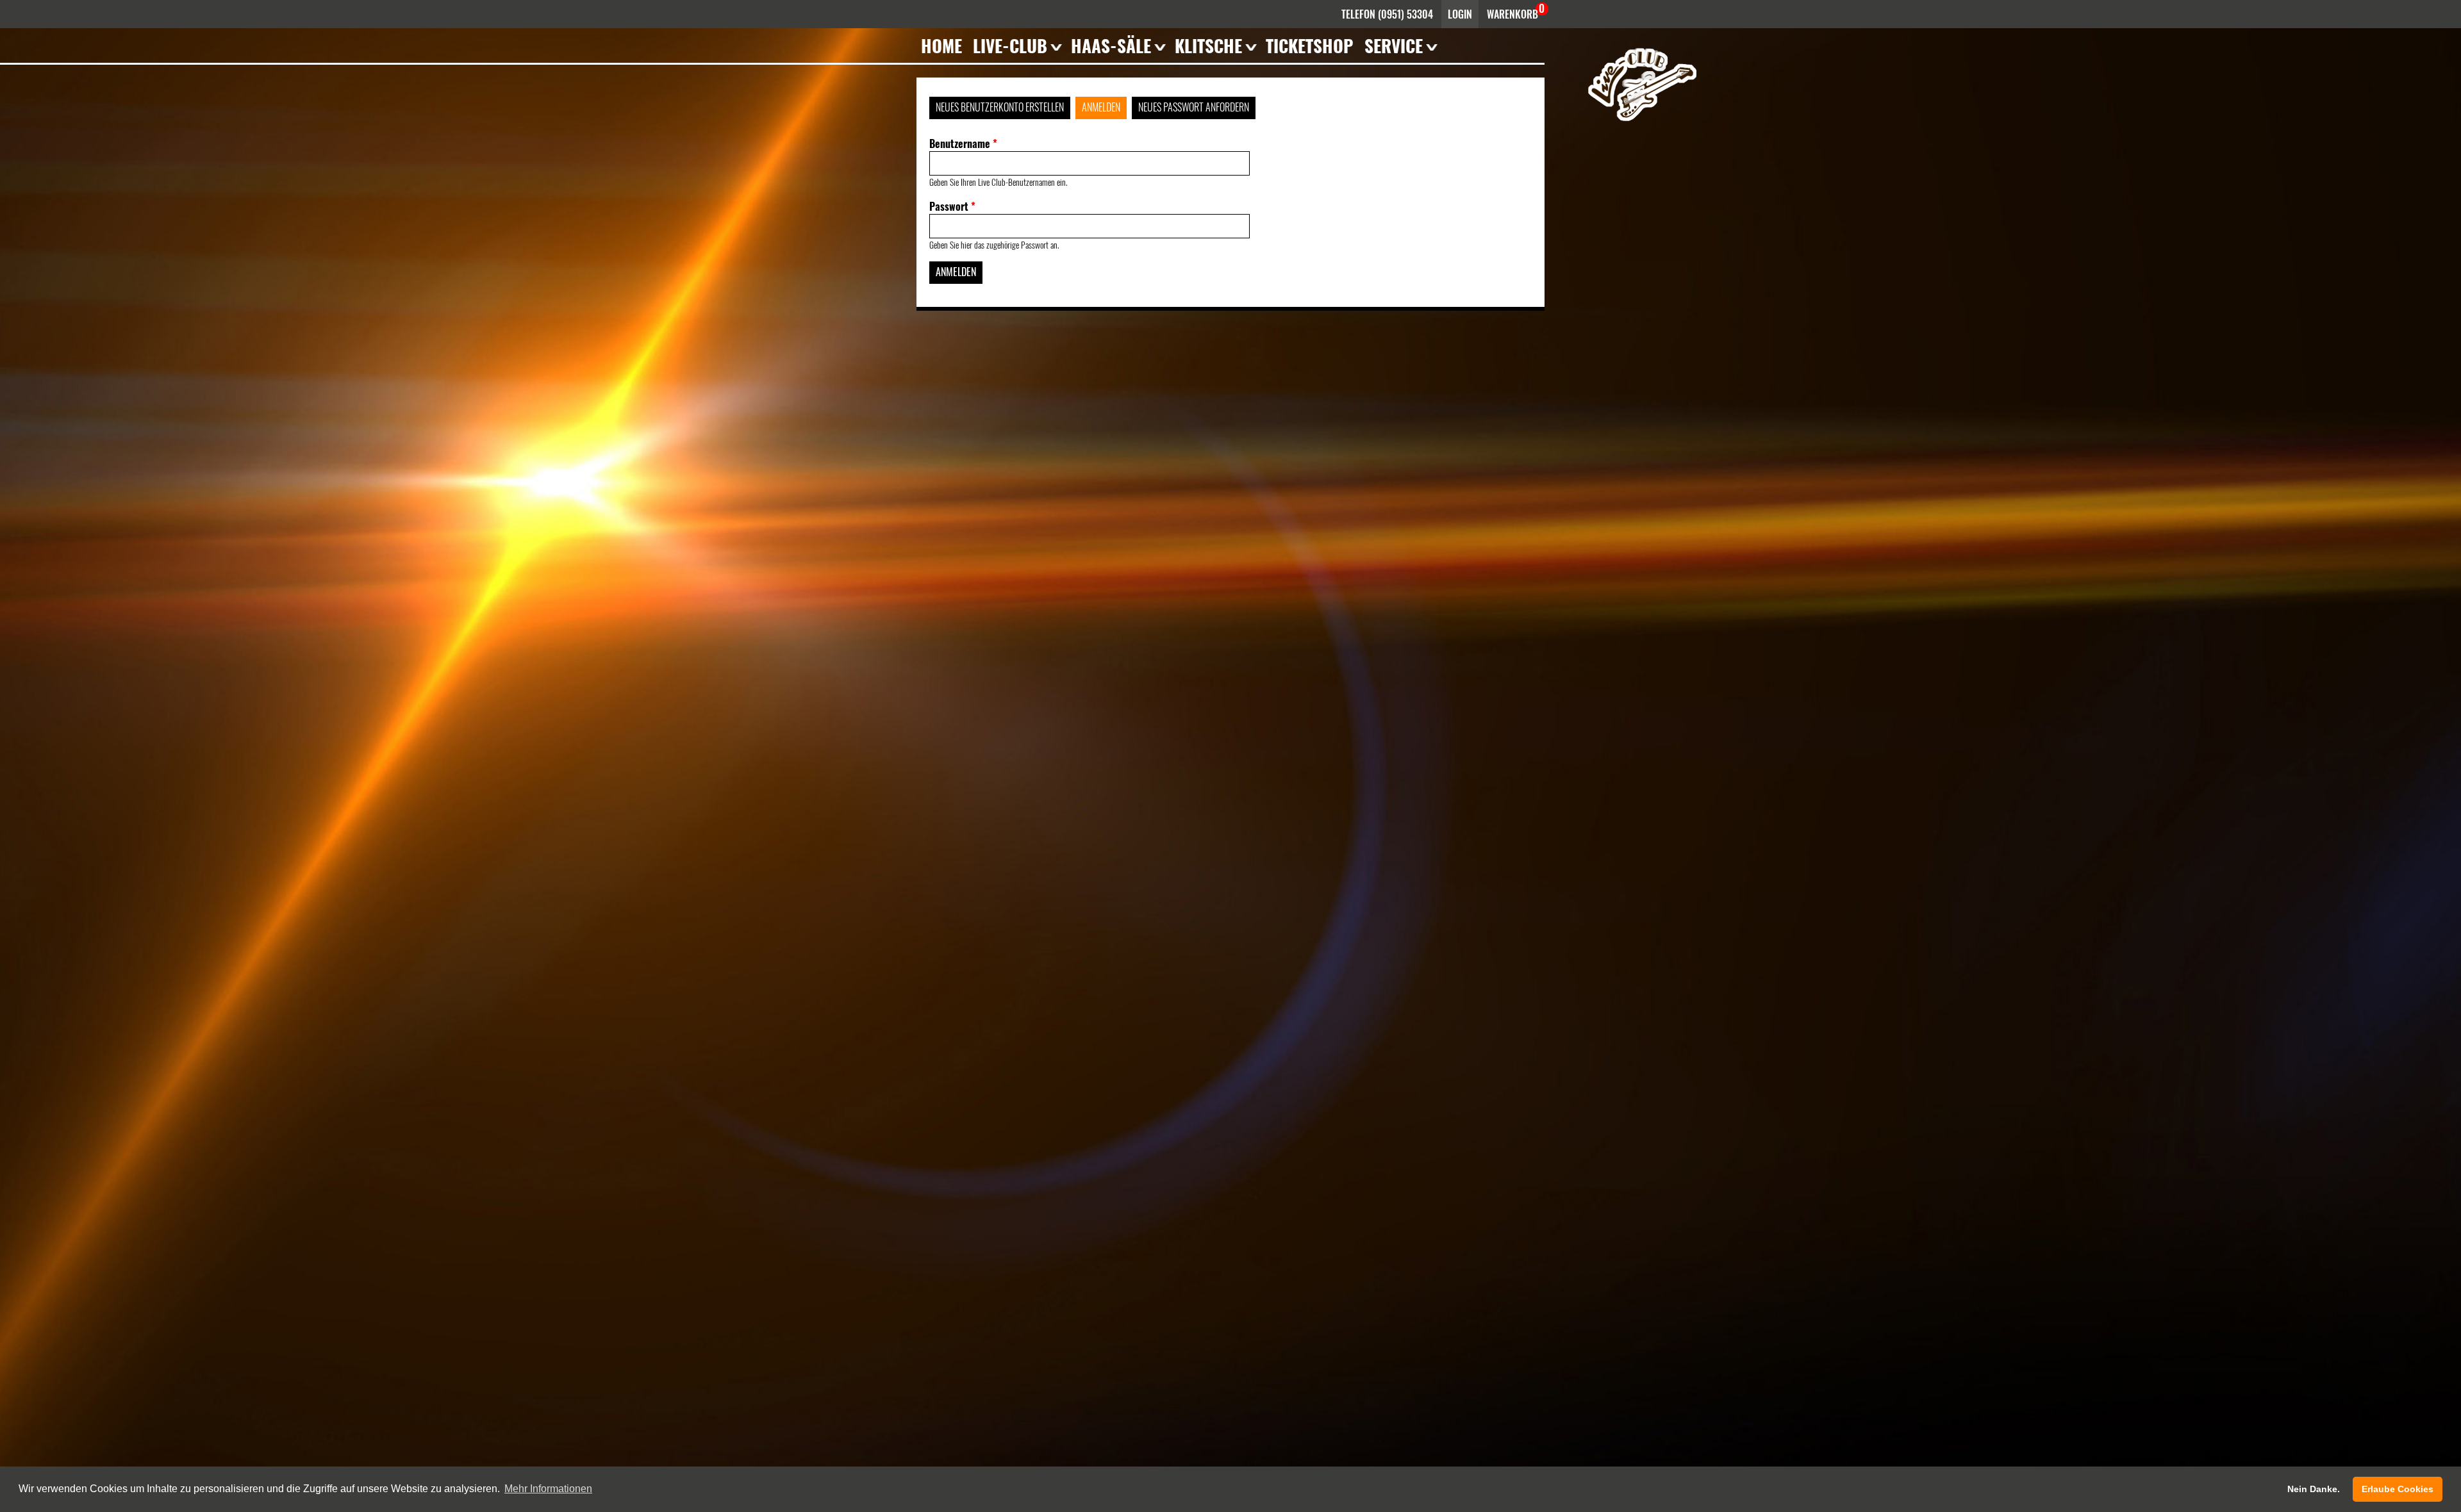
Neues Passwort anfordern (1194, 107)
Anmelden (1101, 107)
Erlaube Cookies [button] (2398, 1489)
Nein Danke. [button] (2314, 1489)
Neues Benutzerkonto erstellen (1000, 107)
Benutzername (963, 144)
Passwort (952, 206)
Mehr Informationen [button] (548, 1489)
